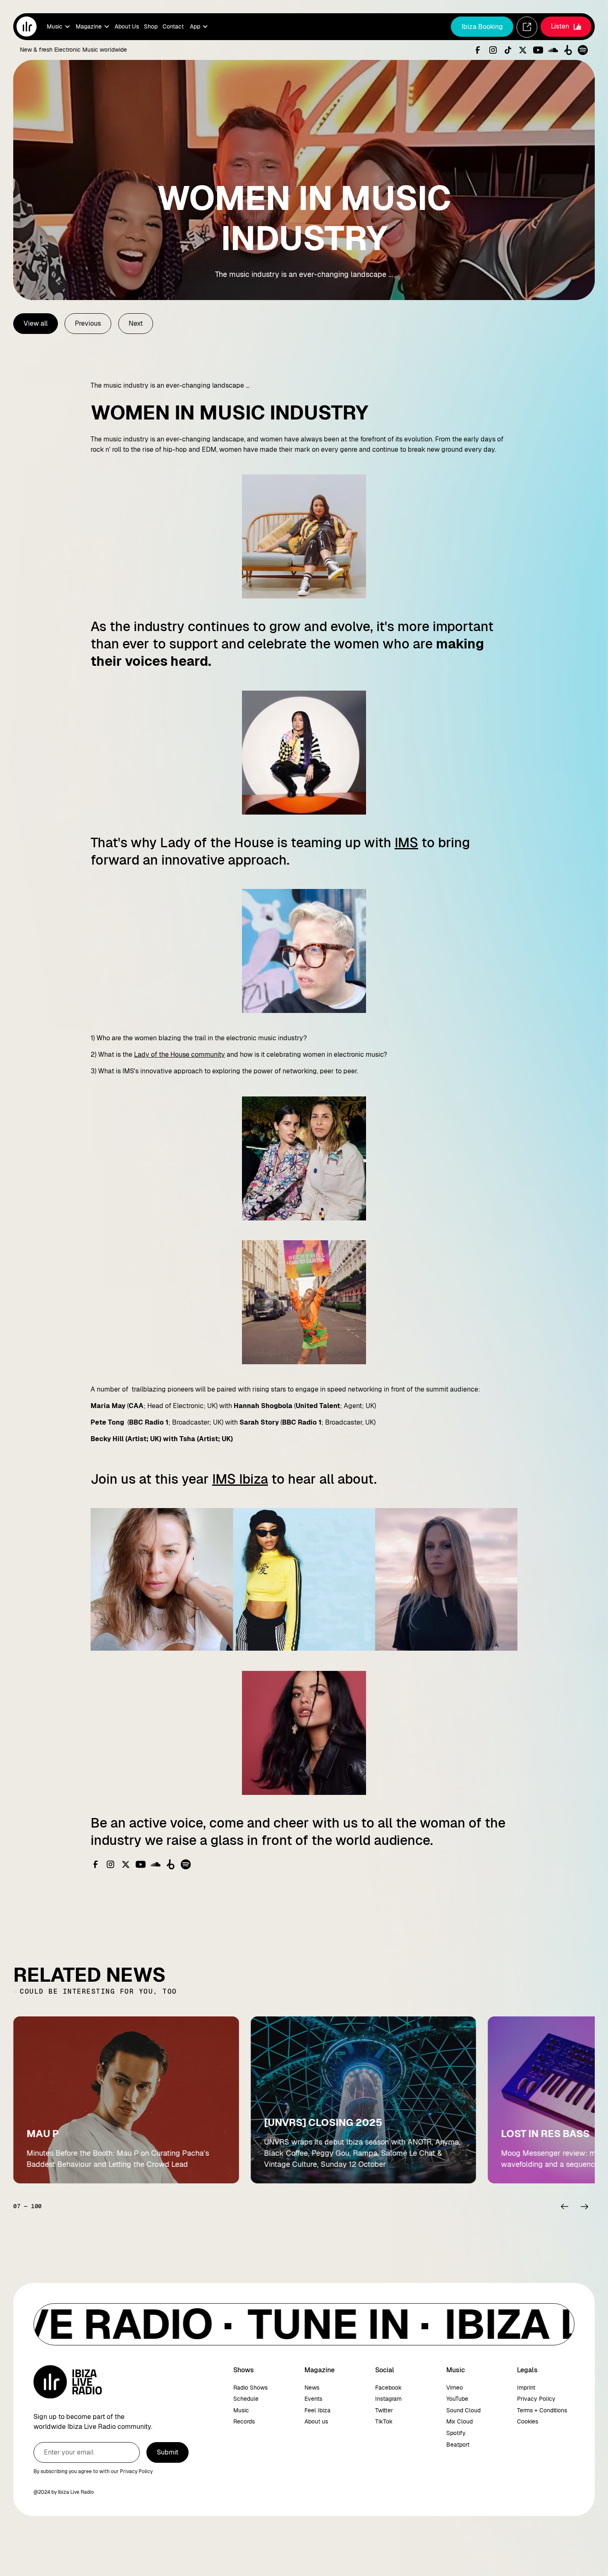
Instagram (388, 2399)
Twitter (384, 2410)
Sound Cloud (463, 2410)
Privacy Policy (536, 2399)
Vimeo (455, 2388)
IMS (406, 843)
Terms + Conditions (542, 2410)
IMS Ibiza (240, 1479)
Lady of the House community (180, 1054)
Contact (173, 26)
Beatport (458, 2445)
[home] (26, 26)
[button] (58, 27)
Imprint (526, 2388)
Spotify (456, 2433)
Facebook (388, 2388)
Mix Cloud (460, 2421)
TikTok (384, 2421)
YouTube (457, 2399)
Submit (168, 2452)
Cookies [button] (528, 2421)
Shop (151, 26)
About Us (127, 26)
